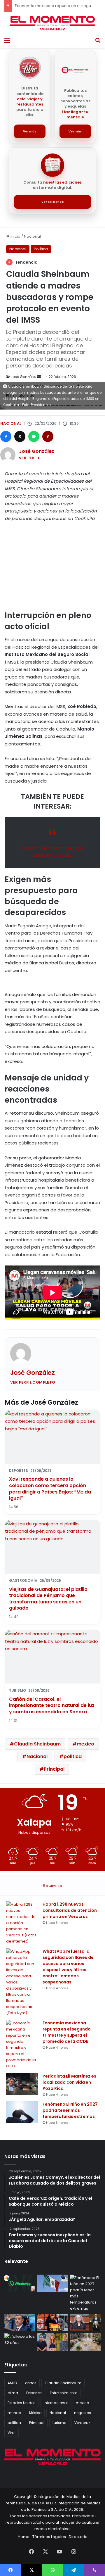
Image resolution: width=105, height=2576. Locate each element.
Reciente (53, 1885)
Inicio (15, 236)
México (35, 2413)
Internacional (56, 2403)
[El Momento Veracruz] (52, 23)
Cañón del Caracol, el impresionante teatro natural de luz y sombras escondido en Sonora (52, 1705)
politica (73, 1756)
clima (13, 2393)
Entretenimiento (64, 2393)
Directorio (78, 2537)
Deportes (34, 2393)
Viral (12, 2433)
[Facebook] (6, 436)
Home (24, 2537)
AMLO (12, 2383)
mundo (14, 2413)
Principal (54, 1769)
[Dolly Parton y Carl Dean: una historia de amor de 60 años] (20, 2342)
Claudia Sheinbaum (37, 1744)
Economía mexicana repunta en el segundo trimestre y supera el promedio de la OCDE (67, 2032)
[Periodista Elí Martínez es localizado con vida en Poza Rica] (22, 2084)
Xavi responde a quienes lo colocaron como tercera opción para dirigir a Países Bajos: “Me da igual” (50, 1489)
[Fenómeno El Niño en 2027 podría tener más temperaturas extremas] (22, 2112)
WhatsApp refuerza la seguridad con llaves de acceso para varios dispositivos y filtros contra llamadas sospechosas (68, 1967)
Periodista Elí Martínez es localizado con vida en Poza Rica (69, 2082)
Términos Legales (49, 2537)
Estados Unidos (22, 2403)
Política (41, 249)
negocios (83, 2413)
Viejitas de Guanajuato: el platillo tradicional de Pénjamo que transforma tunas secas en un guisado (48, 1599)
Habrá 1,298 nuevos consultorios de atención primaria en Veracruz (70, 1910)
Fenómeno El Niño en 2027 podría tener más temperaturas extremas (70, 2110)
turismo (59, 2423)
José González (23, 377)
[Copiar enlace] (48, 436)
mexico (85, 1744)
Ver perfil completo (33, 1382)
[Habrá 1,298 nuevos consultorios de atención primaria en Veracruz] (22, 1923)
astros (31, 2383)
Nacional (32, 236)
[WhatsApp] (34, 436)
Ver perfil (29, 458)
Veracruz (82, 2423)
